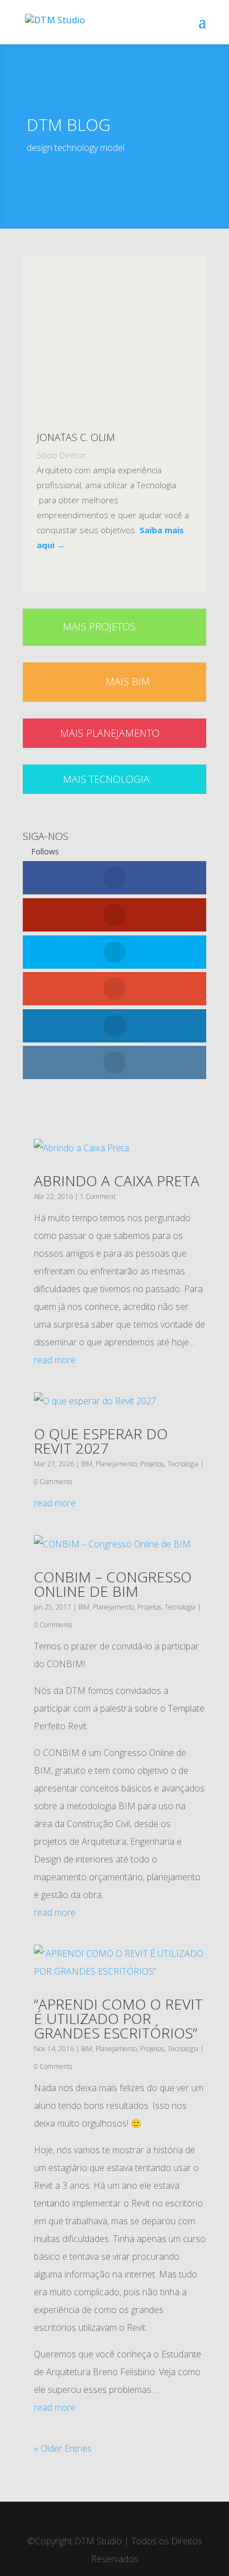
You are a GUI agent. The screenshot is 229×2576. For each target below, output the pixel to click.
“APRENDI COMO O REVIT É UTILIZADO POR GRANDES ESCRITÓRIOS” (118, 2018)
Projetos (152, 1464)
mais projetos (99, 626)
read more (55, 1360)
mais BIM (128, 681)
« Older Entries (63, 2448)
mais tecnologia (106, 779)
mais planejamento (110, 733)
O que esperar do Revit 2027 (101, 1441)
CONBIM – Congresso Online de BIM (113, 1584)
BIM (87, 1464)
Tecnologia (183, 1464)
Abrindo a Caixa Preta (117, 1181)
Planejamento (116, 1464)
